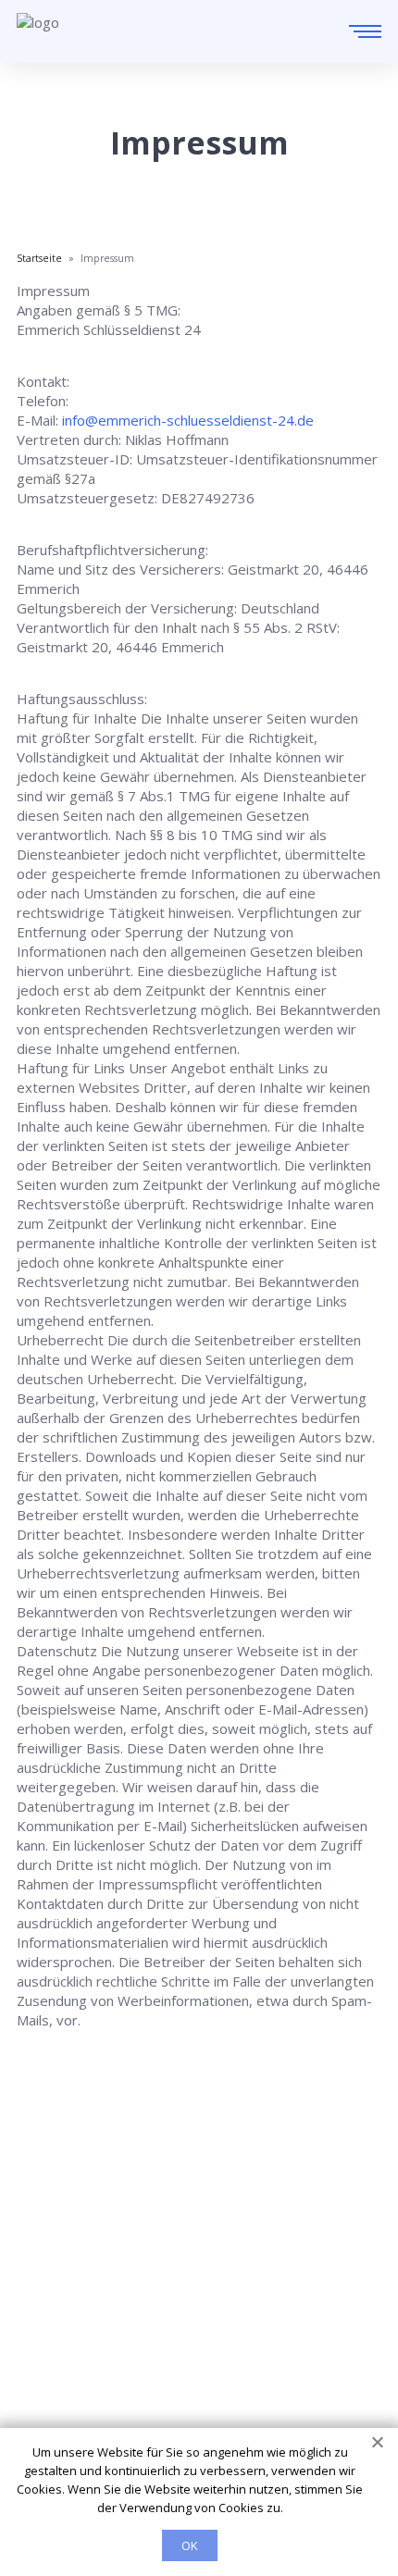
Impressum (53, 2377)
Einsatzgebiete (65, 2299)
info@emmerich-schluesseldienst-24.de (188, 420)
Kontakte (46, 2325)
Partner (41, 2351)
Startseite (49, 2273)
